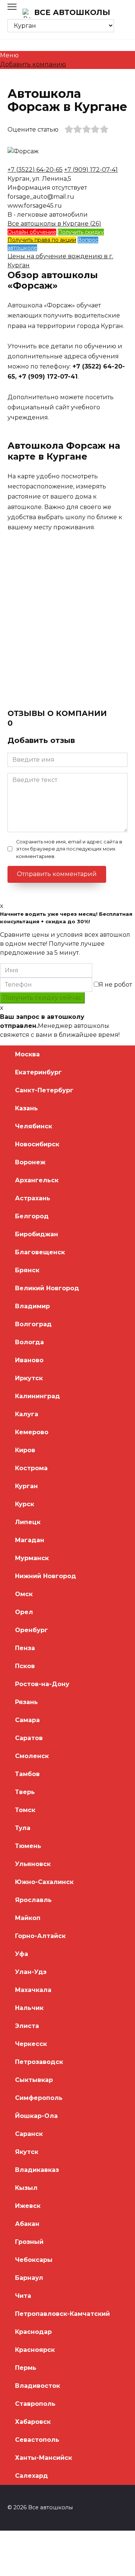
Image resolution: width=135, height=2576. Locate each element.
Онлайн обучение (32, 232)
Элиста (27, 2026)
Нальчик (29, 2008)
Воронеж (30, 1162)
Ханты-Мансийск (43, 2458)
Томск (25, 1810)
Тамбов (27, 1774)
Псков (25, 1666)
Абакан (27, 2224)
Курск (25, 1504)
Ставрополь (35, 2404)
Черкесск (31, 2044)
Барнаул (29, 2278)
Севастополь (37, 2440)
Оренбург (31, 1630)
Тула (23, 1828)
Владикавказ (37, 2170)
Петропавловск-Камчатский (62, 2314)
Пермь (26, 2368)
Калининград (37, 1396)
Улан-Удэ (31, 1972)
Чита (23, 2296)
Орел (24, 1612)
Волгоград (33, 1324)
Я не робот (115, 985)
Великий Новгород (47, 1288)
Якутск (27, 2152)
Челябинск (34, 1126)
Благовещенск (40, 1252)
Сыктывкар (34, 2080)
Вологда (29, 1342)
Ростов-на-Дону (42, 1684)
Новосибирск (37, 1144)
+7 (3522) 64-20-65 (35, 170)
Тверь (25, 1792)
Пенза (25, 1648)
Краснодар (33, 2332)
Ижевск (28, 2206)
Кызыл (26, 2188)
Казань (26, 1108)
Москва (27, 1054)
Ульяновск (33, 1864)
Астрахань (33, 1198)
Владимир (32, 1306)
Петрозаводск (39, 2062)
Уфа (22, 1954)
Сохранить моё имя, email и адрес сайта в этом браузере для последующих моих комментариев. (69, 849)
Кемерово (32, 1432)
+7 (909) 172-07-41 (91, 170)
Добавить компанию (33, 64)
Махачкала (33, 1990)
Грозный (29, 2242)
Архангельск (37, 1180)
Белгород (32, 1216)
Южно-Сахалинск (44, 1882)
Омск (24, 1594)
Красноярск (35, 2350)
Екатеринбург (38, 1072)
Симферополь (39, 2098)
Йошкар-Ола (36, 2116)
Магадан (30, 1540)
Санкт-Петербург (44, 1090)
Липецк (28, 1522)
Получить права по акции (42, 240)
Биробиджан (37, 1234)
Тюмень (28, 1846)
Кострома (31, 1468)
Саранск (29, 2134)
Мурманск (32, 1558)
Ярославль (33, 1900)
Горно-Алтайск (40, 1936)
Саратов (29, 1738)
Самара (27, 1720)
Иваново (29, 1360)
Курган (26, 1486)
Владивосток (37, 2386)
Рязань (26, 1702)
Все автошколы (72, 12)
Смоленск (32, 1756)
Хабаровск (33, 2422)
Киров (25, 1450)
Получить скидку (81, 232)
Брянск (27, 1270)
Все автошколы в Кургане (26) (54, 224)
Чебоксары (34, 2260)
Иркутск (29, 1378)
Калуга (27, 1414)
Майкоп (28, 1918)
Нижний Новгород (46, 1576)
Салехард (31, 2476)
